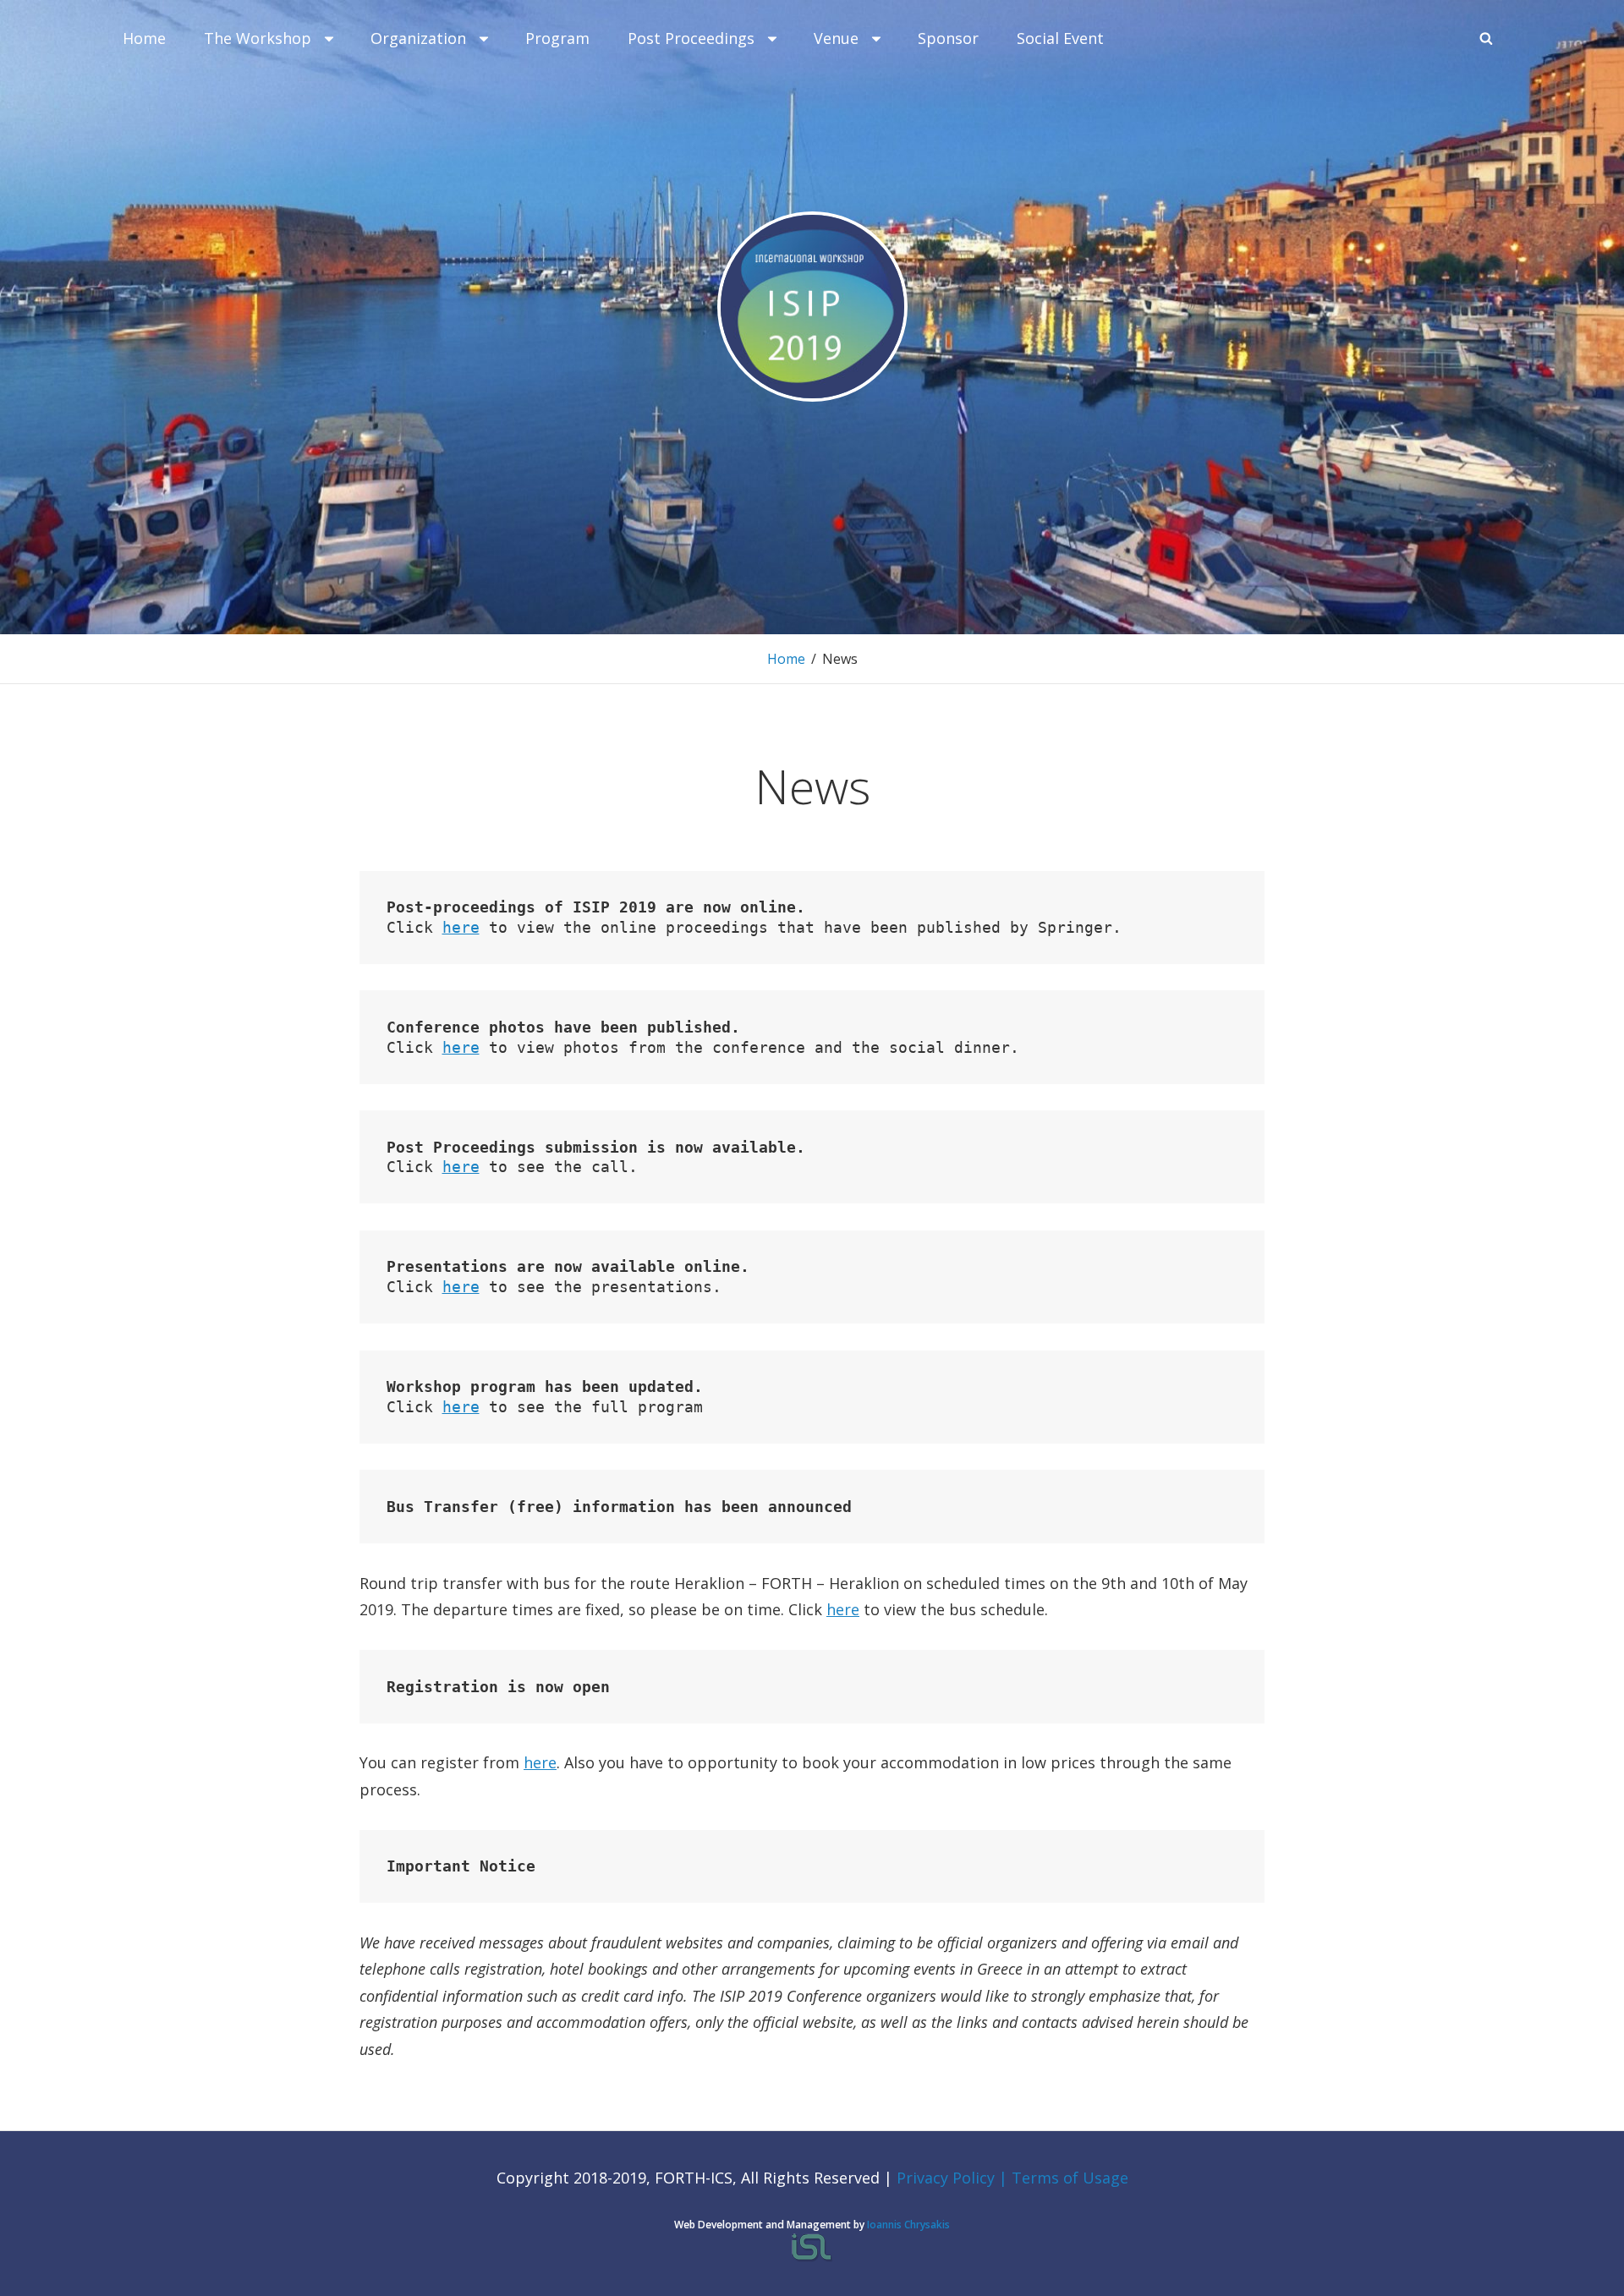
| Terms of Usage (1064, 2178)
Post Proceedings (691, 38)
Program (557, 38)
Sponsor (948, 38)
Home (144, 38)
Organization (418, 38)
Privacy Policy (948, 2178)
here (461, 927)
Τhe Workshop (258, 38)
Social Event (1060, 38)
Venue (836, 38)
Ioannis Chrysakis (908, 2225)
